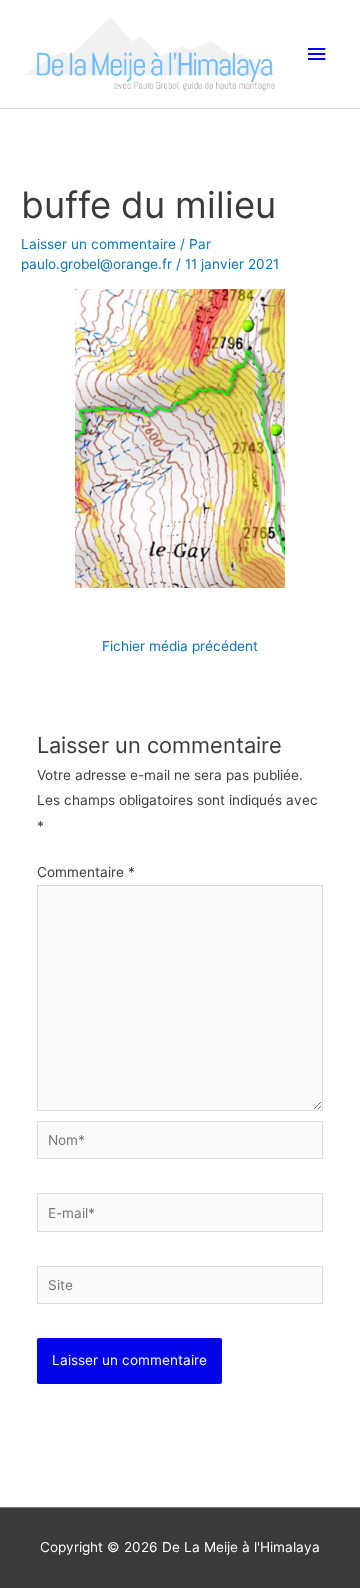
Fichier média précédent (180, 646)
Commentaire (86, 872)
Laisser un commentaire (98, 244)
